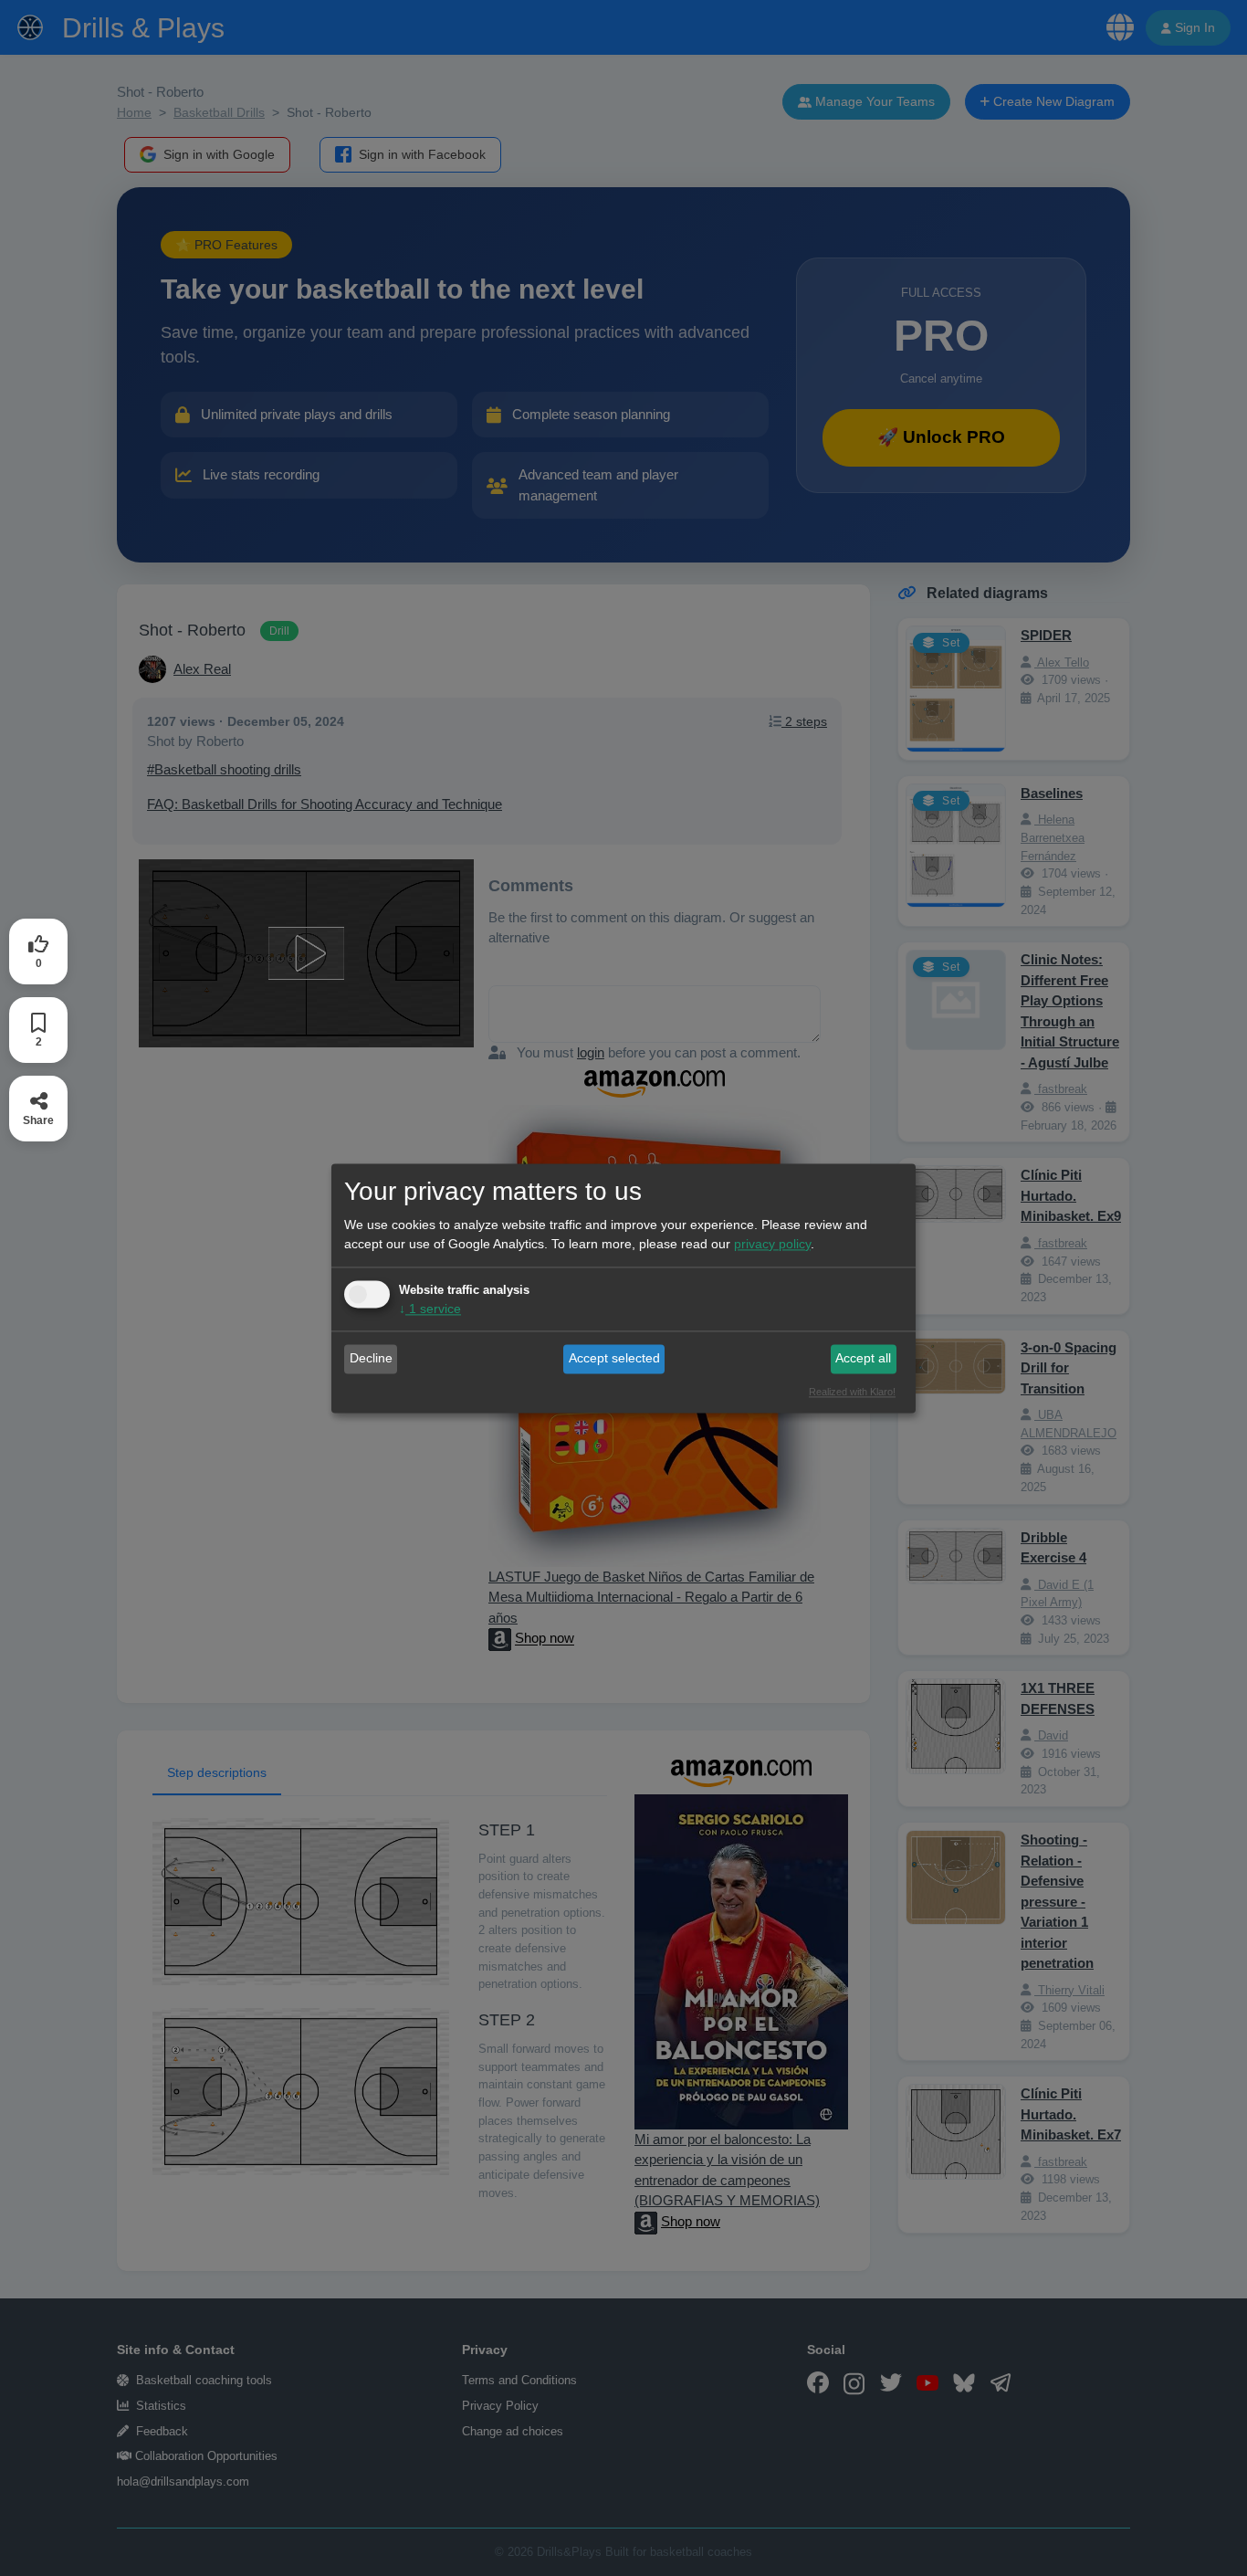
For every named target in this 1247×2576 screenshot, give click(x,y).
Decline (371, 1359)
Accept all (863, 1359)
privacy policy (772, 1244)
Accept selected (614, 1359)
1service (430, 1309)
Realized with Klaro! (852, 1392)
